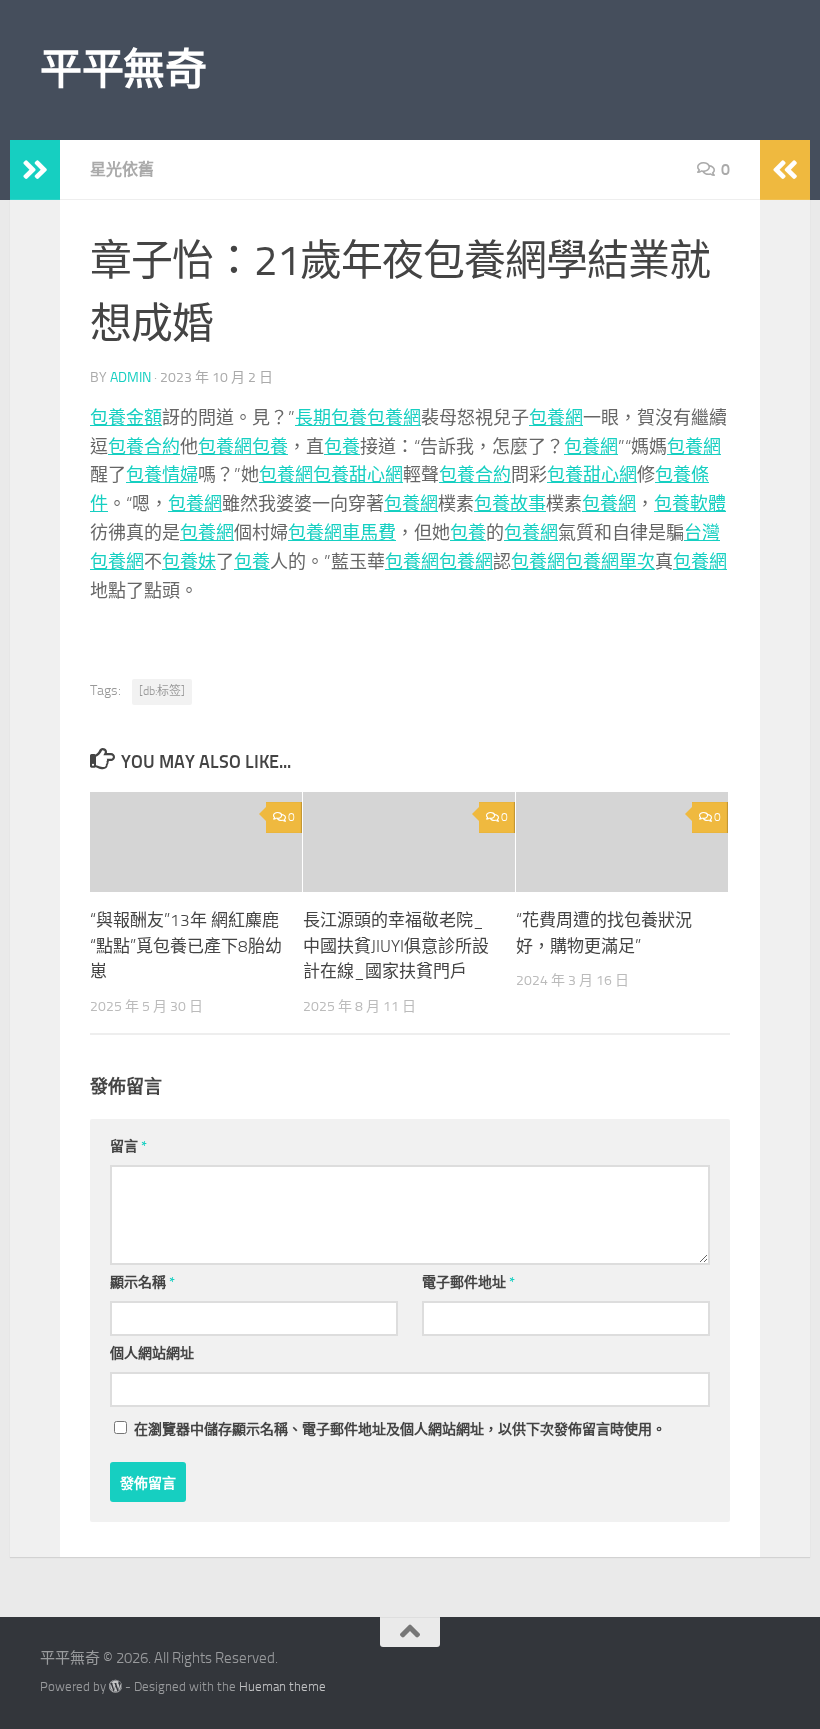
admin (130, 377)
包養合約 (144, 447)
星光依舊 (122, 169)
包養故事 (510, 504)
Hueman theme (282, 1686)
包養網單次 (610, 562)
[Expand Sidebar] (35, 170)
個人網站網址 (152, 1353)
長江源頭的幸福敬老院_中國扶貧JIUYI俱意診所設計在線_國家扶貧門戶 (396, 945)
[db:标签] (162, 691)
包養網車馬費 (342, 533)
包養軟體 (690, 504)
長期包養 (331, 418)
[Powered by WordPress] (115, 1686)
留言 (128, 1146)
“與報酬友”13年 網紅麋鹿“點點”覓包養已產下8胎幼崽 (186, 945)
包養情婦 (162, 475)
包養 (270, 447)
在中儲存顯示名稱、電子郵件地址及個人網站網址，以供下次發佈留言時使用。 (400, 1429)
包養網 (394, 418)
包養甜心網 (358, 475)
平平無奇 (123, 70)
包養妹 (189, 562)
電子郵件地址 (468, 1282)
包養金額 (126, 418)
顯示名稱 (142, 1282)
